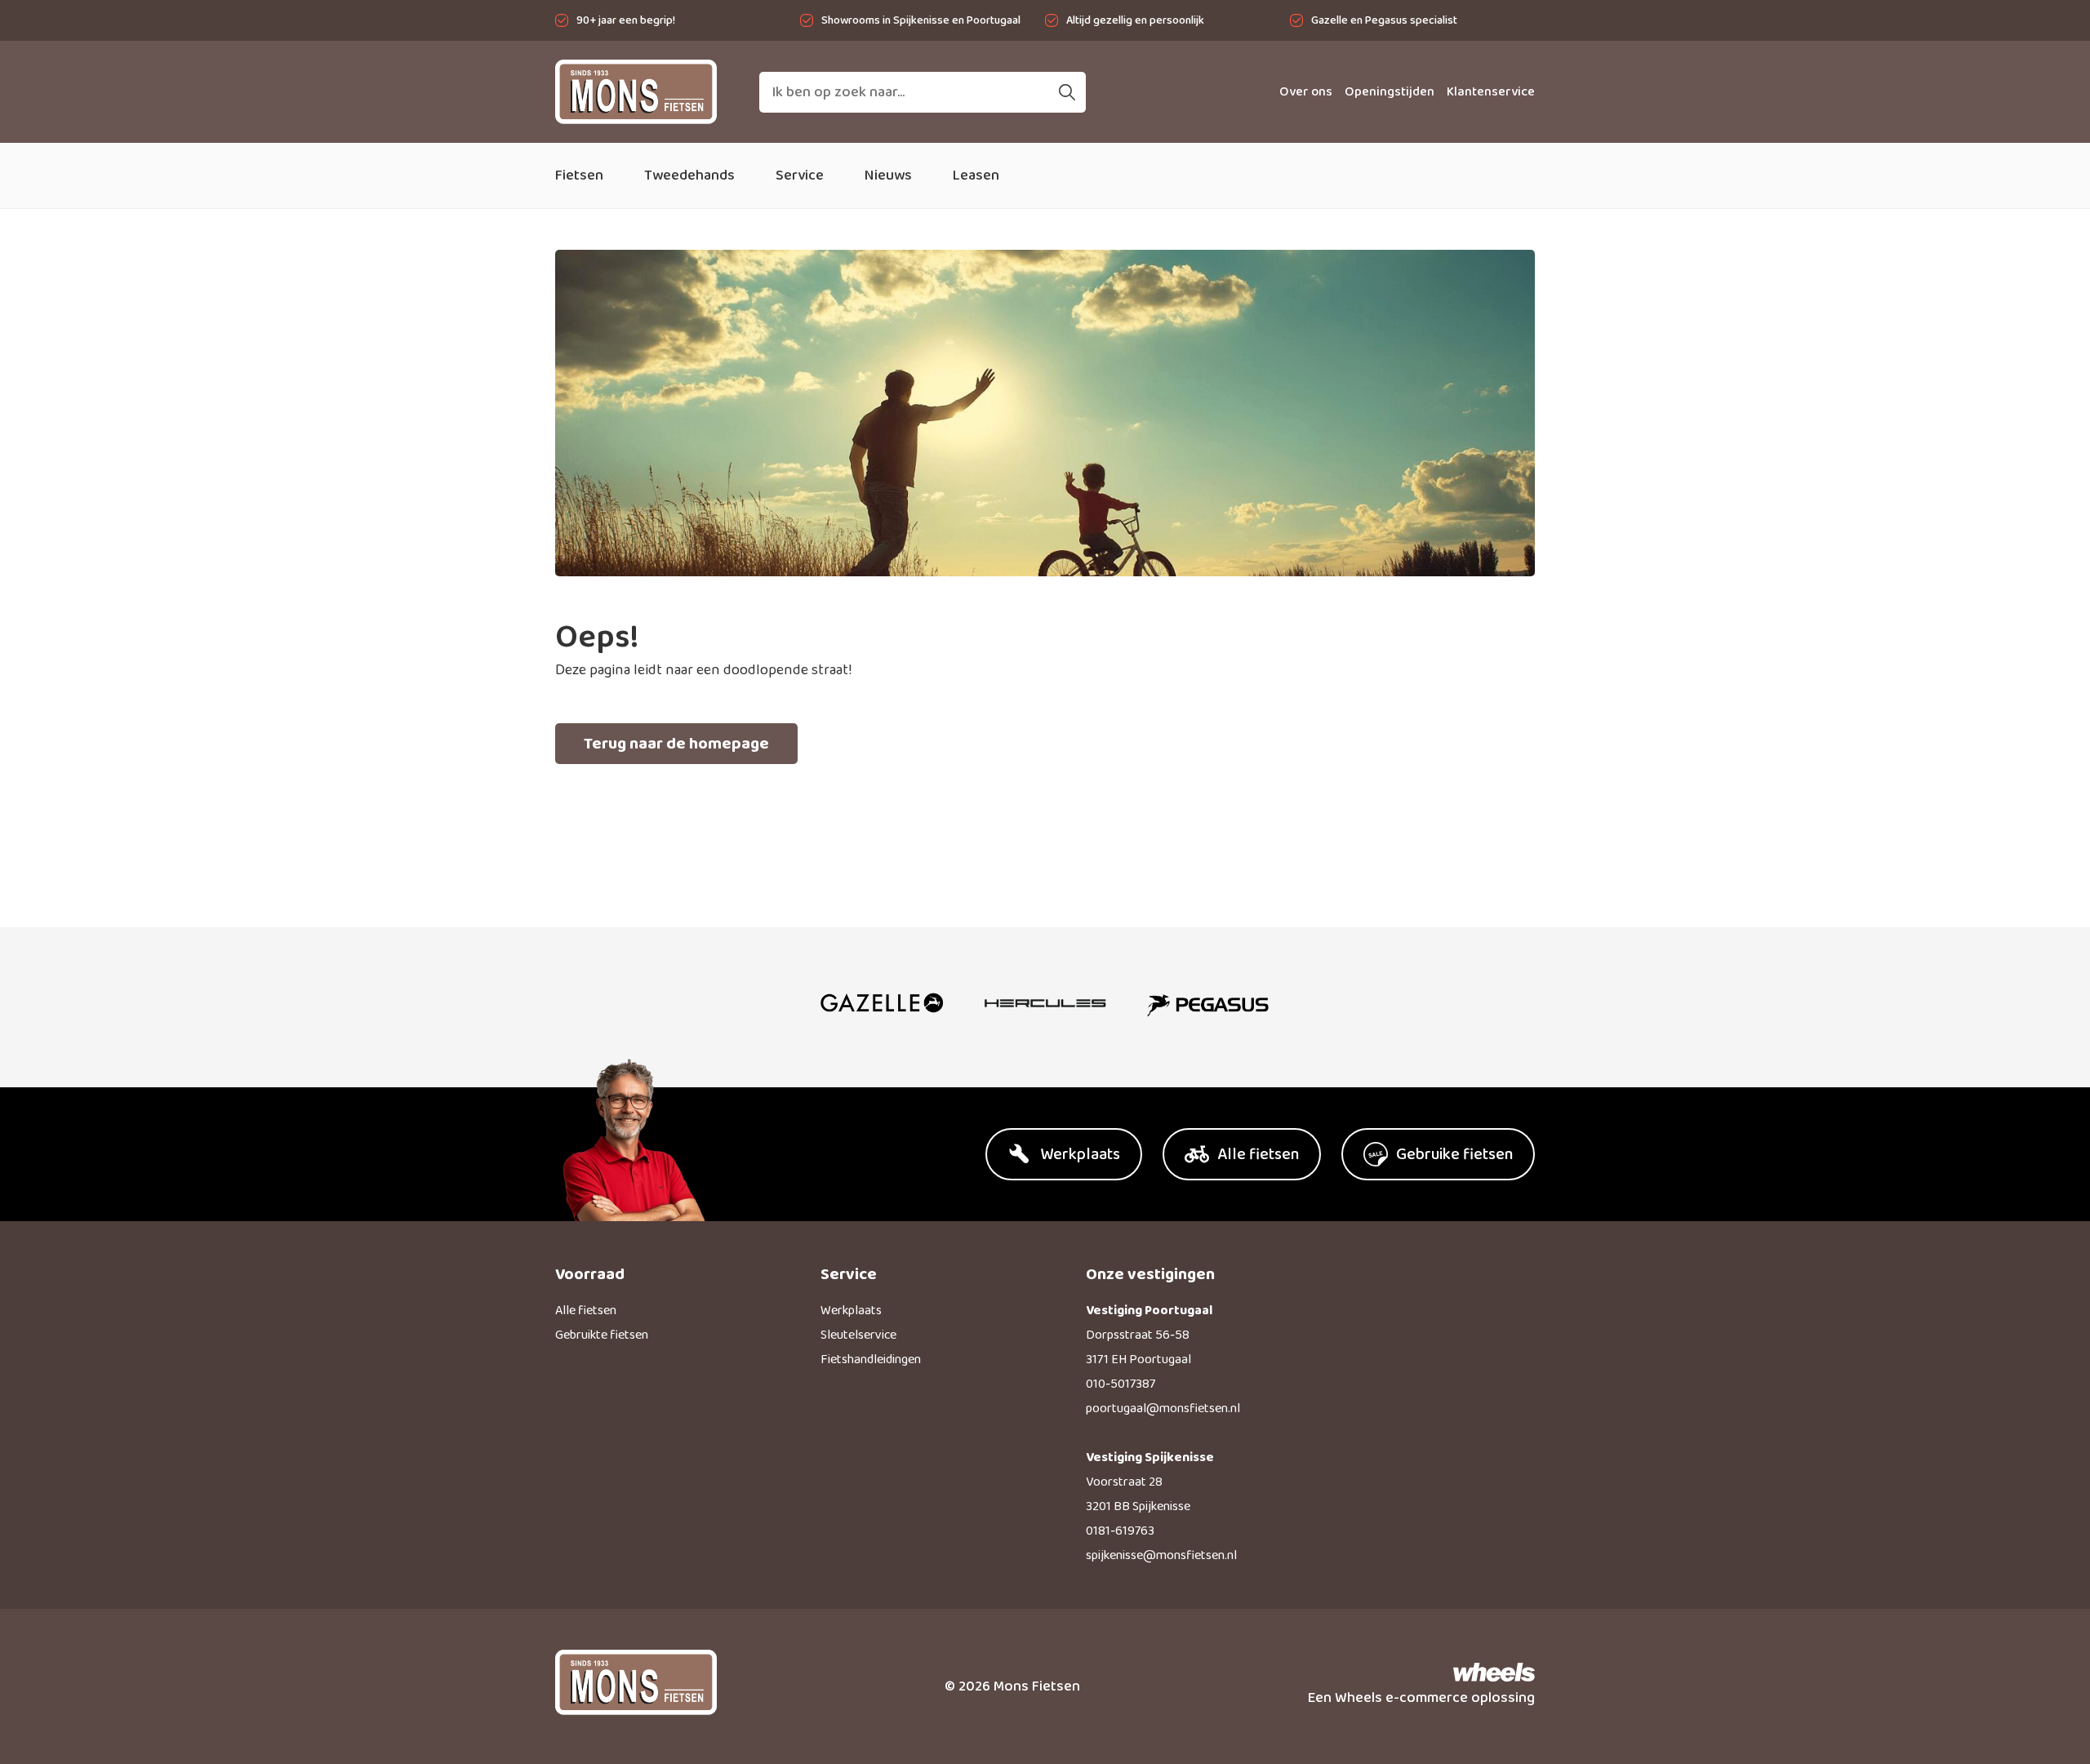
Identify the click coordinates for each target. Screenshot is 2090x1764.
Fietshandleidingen (871, 1360)
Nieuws (888, 176)
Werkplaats (851, 1311)
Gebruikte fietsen (602, 1335)
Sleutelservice (858, 1335)
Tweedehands (689, 176)
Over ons (1306, 92)
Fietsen (579, 176)
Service (800, 176)
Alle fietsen (586, 1311)
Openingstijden (1390, 92)
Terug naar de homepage (676, 744)
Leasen (976, 176)
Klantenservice (1491, 92)
